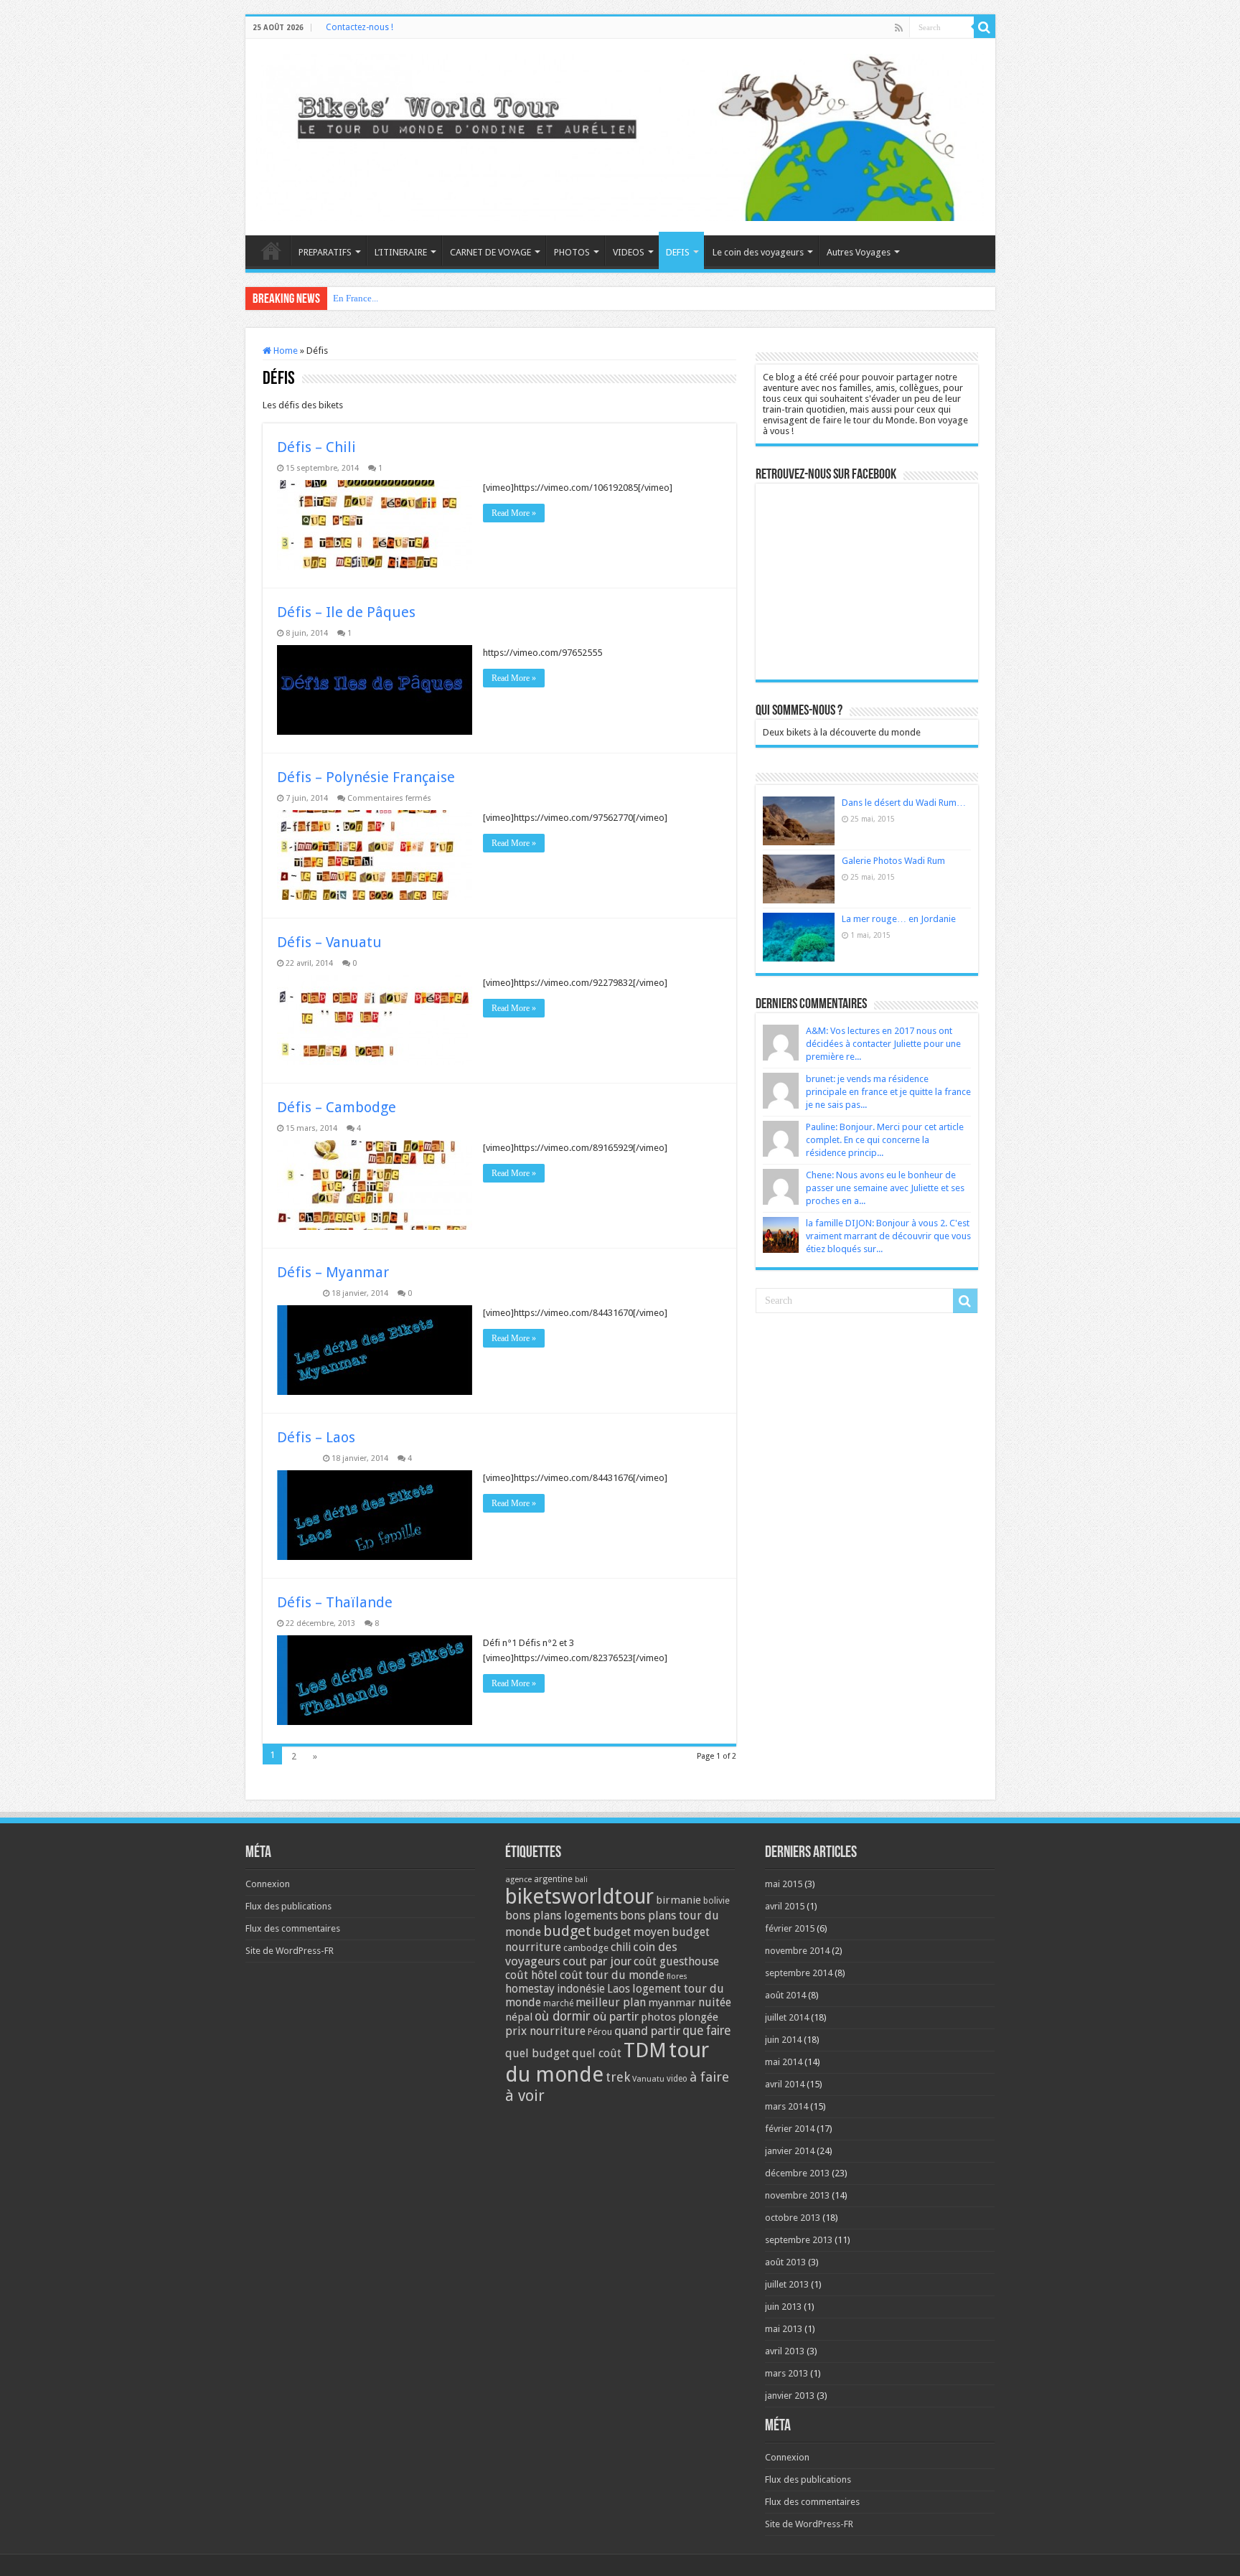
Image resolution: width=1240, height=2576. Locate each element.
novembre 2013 (797, 2195)
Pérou (600, 2032)
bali (581, 1880)
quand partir (647, 2031)
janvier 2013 (790, 2396)
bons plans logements (562, 1915)
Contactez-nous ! (360, 27)
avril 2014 (785, 2084)
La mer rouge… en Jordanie (899, 919)
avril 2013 (785, 2351)
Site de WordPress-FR (290, 1951)
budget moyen (631, 1932)
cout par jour (597, 1961)
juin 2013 (783, 2307)
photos (658, 2017)
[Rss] (899, 28)
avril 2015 (785, 1906)
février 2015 (790, 1928)
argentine (553, 1879)
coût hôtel (531, 1975)
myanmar (672, 2003)
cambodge (586, 1948)
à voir (525, 2096)
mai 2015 (784, 1884)
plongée (698, 2017)
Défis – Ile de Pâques (346, 612)
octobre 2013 (793, 2218)
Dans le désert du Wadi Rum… (904, 803)
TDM (645, 2050)
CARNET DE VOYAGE (490, 252)
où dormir (563, 2016)
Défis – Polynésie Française (366, 777)
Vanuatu (648, 2079)
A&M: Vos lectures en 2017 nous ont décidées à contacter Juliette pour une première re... (883, 1044)
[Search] (985, 27)
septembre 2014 (799, 1973)
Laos (619, 1989)
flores (677, 1976)
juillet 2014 (787, 2017)
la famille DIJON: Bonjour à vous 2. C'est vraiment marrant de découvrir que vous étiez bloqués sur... (888, 1236)
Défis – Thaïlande (335, 1602)
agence (518, 1880)
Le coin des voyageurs (758, 252)
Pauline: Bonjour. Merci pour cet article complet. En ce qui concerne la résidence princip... (885, 1140)
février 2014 (790, 2129)
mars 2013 (786, 2373)
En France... (356, 298)
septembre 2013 (799, 2240)
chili (621, 1947)
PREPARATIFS (325, 252)
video (677, 2079)
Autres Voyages (859, 252)
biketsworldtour (579, 1896)
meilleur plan (611, 2002)
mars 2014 (786, 2106)
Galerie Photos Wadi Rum (893, 861)
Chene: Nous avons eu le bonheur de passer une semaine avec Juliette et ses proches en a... (885, 1188)
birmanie (678, 1900)
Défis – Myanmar (333, 1272)
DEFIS (678, 252)
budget (567, 1931)
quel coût (597, 2053)
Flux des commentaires (293, 1928)
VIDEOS (629, 252)
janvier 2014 (790, 2151)
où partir (616, 2016)
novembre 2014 (797, 1951)
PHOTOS (572, 252)
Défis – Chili (316, 447)
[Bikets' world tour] (620, 135)
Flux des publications (288, 1906)
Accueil (271, 250)
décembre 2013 (797, 2173)
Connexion (268, 1884)
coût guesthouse (676, 1961)
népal (519, 2017)
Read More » (514, 513)
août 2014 (785, 1995)
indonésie (581, 1989)
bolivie (717, 1901)
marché (558, 2003)
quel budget (537, 2053)
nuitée (715, 2002)
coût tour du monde (612, 1975)
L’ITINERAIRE (401, 252)
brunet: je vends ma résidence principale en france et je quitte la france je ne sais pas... (888, 1092)
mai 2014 (784, 2062)
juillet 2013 (787, 2284)
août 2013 (785, 2262)
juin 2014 (783, 2040)
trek (618, 2077)
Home (285, 351)
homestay (530, 1989)
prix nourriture (545, 2031)
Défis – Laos (316, 1437)
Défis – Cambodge (337, 1107)
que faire (706, 2031)
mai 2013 (784, 2329)
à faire (709, 2077)
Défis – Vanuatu (329, 942)
